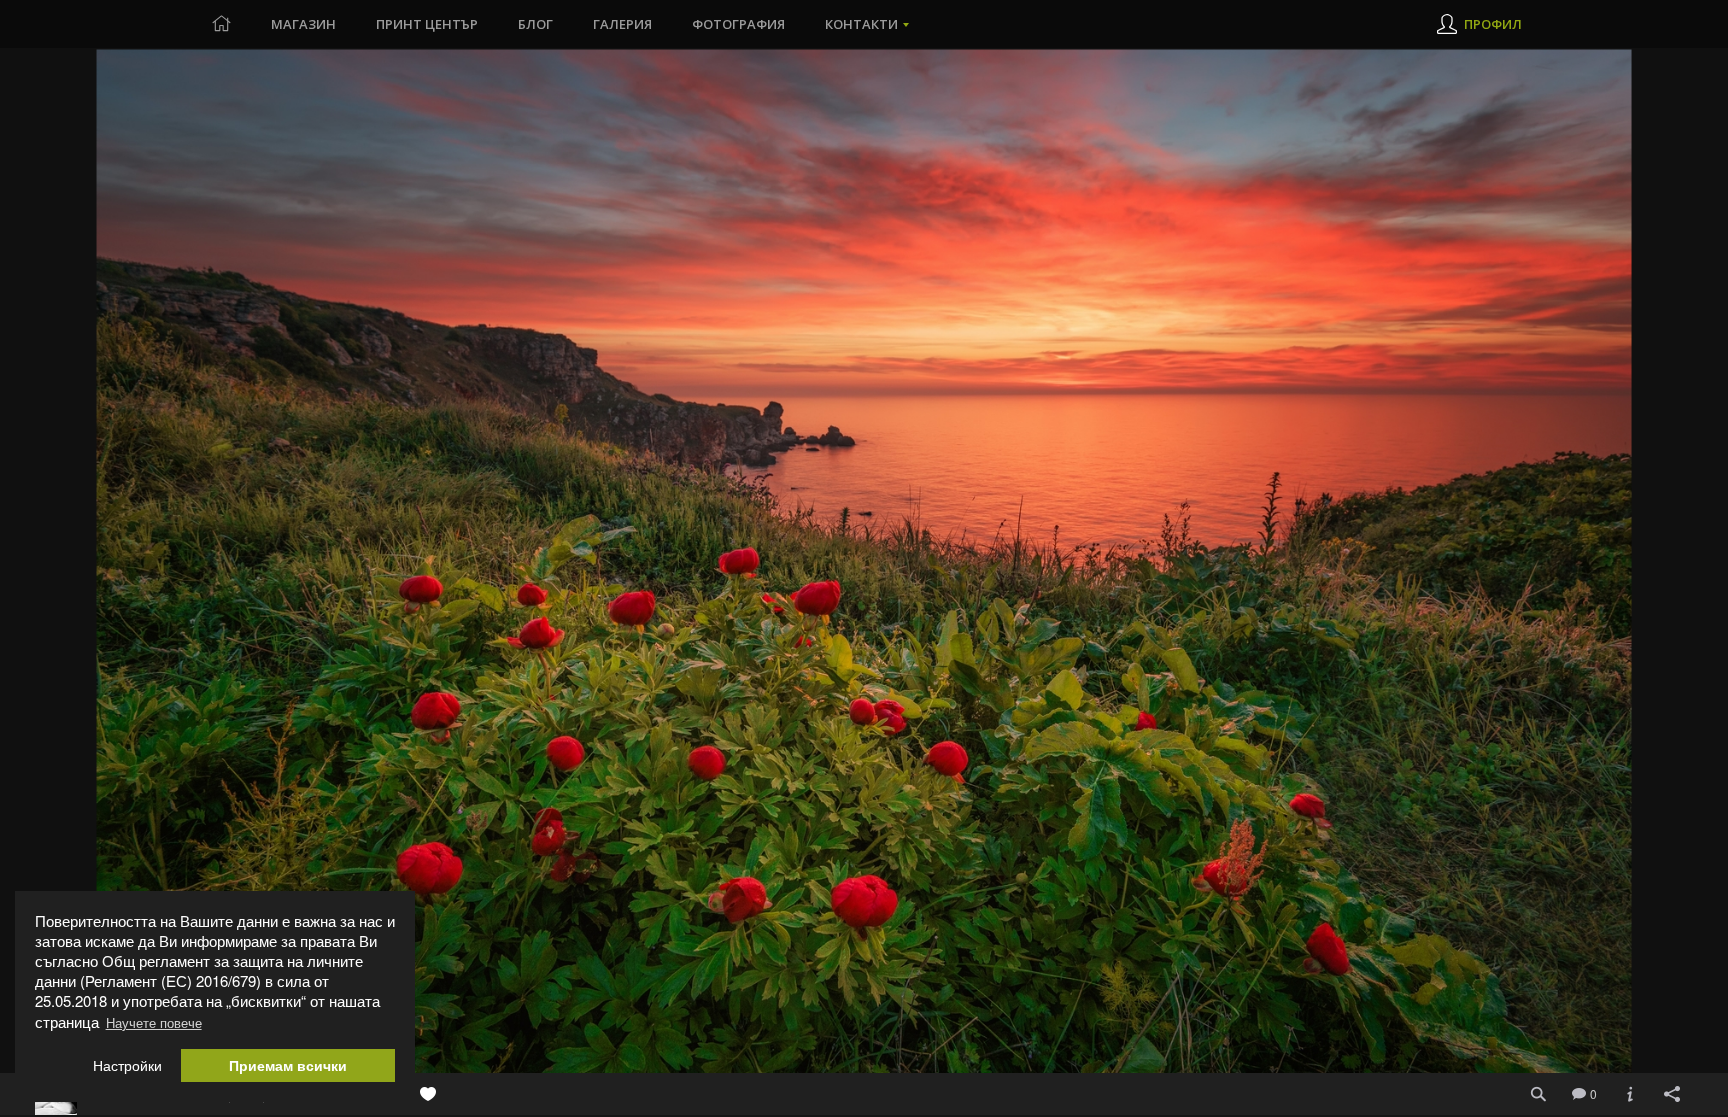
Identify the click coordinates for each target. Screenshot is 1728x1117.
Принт (427, 24)
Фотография (738, 24)
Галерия (622, 24)
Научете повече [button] (154, 1022)
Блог (535, 24)
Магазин (303, 24)
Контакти (861, 24)
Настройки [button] (127, 1065)
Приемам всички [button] (288, 1065)
